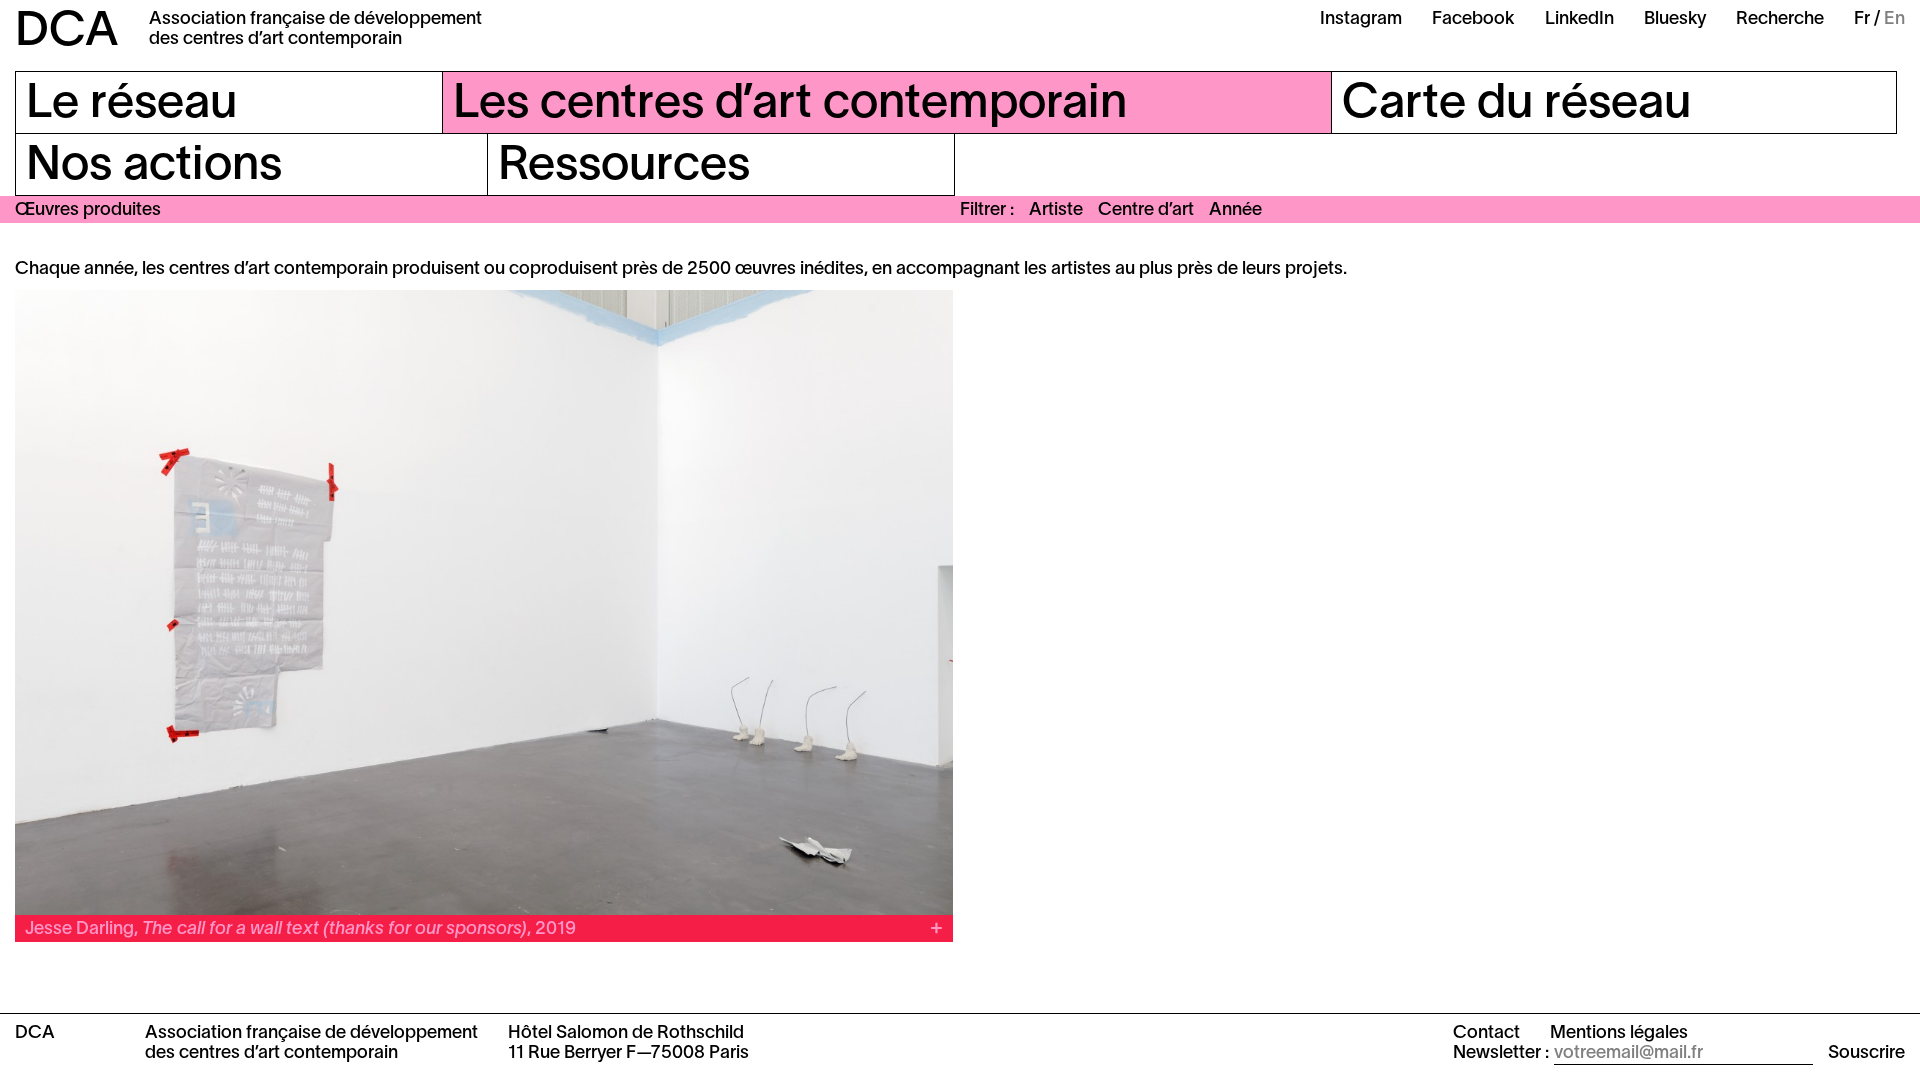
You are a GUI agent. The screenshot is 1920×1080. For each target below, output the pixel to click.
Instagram (1361, 19)
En (1894, 19)
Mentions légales (1619, 1033)
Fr (1862, 19)
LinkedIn (1579, 19)
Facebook (1473, 19)
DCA (67, 33)
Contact (1486, 1033)
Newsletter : (1501, 1053)
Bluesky (1675, 19)
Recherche (1780, 19)
